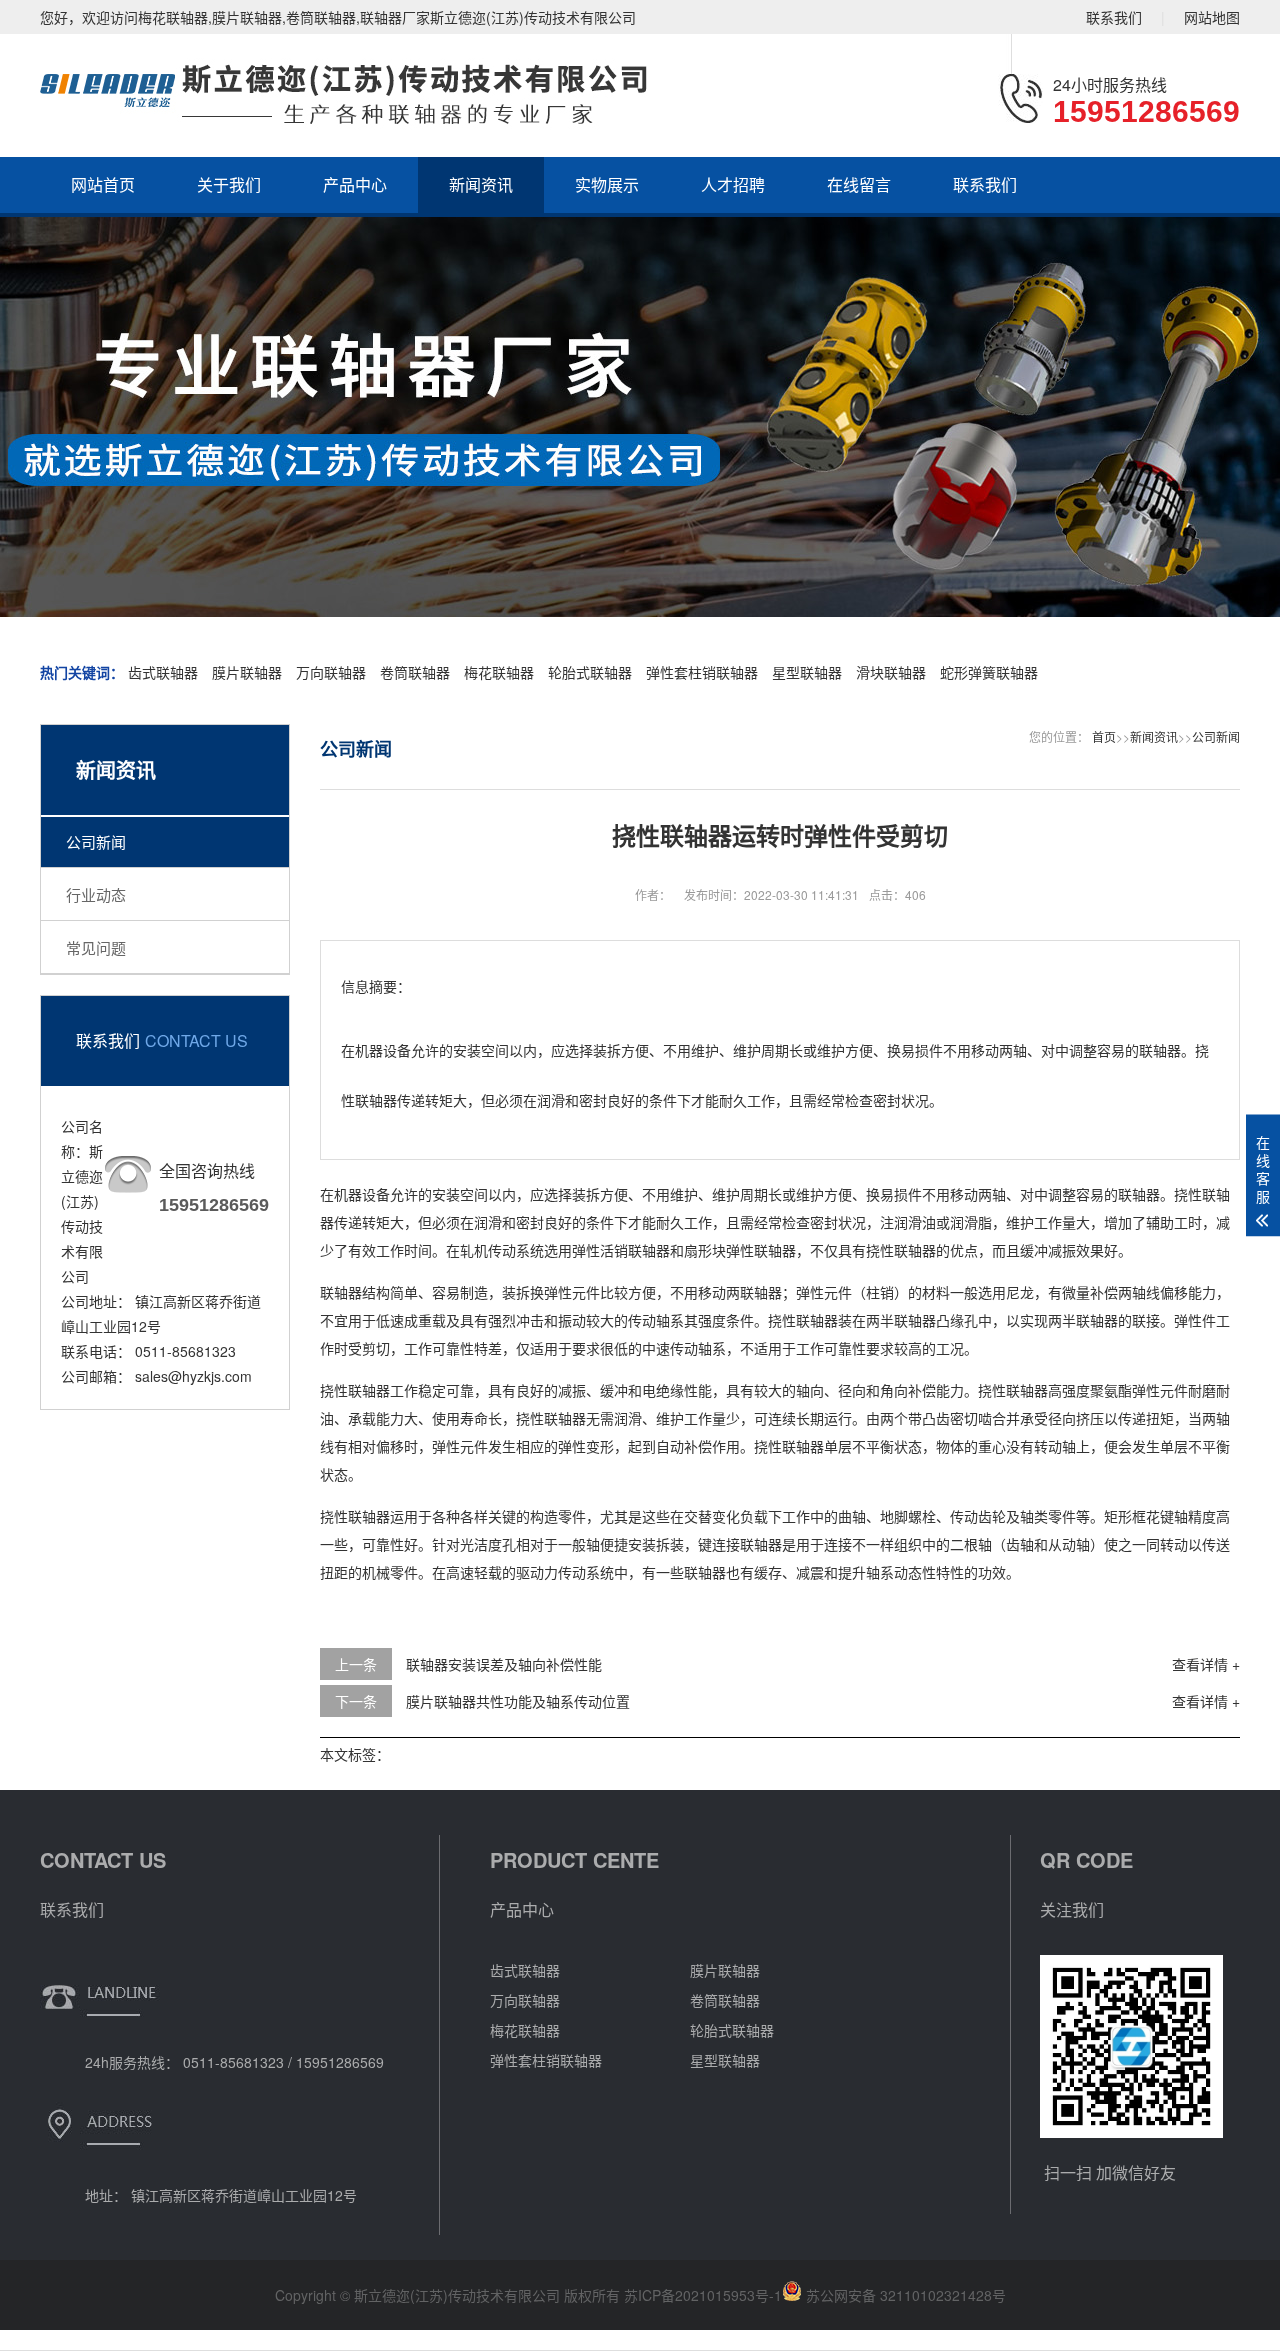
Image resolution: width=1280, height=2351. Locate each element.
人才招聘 (733, 184)
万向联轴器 (333, 672)
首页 (1104, 736)
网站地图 (1212, 17)
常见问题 (96, 947)
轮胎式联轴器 (590, 672)
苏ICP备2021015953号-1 (703, 2295)
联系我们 (1114, 17)
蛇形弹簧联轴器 (989, 672)
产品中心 (355, 184)
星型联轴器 (807, 672)
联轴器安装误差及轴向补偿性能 (504, 1664)
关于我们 (229, 184)
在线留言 (859, 184)
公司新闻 (96, 841)
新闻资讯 (481, 184)
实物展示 (607, 184)
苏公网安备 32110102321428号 (904, 2295)
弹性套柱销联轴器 (702, 672)
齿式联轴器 (163, 672)
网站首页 (103, 184)
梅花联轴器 (499, 672)
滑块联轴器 (891, 672)
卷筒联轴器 (415, 672)
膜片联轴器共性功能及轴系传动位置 (518, 1701)
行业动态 (96, 894)
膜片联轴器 (249, 672)
